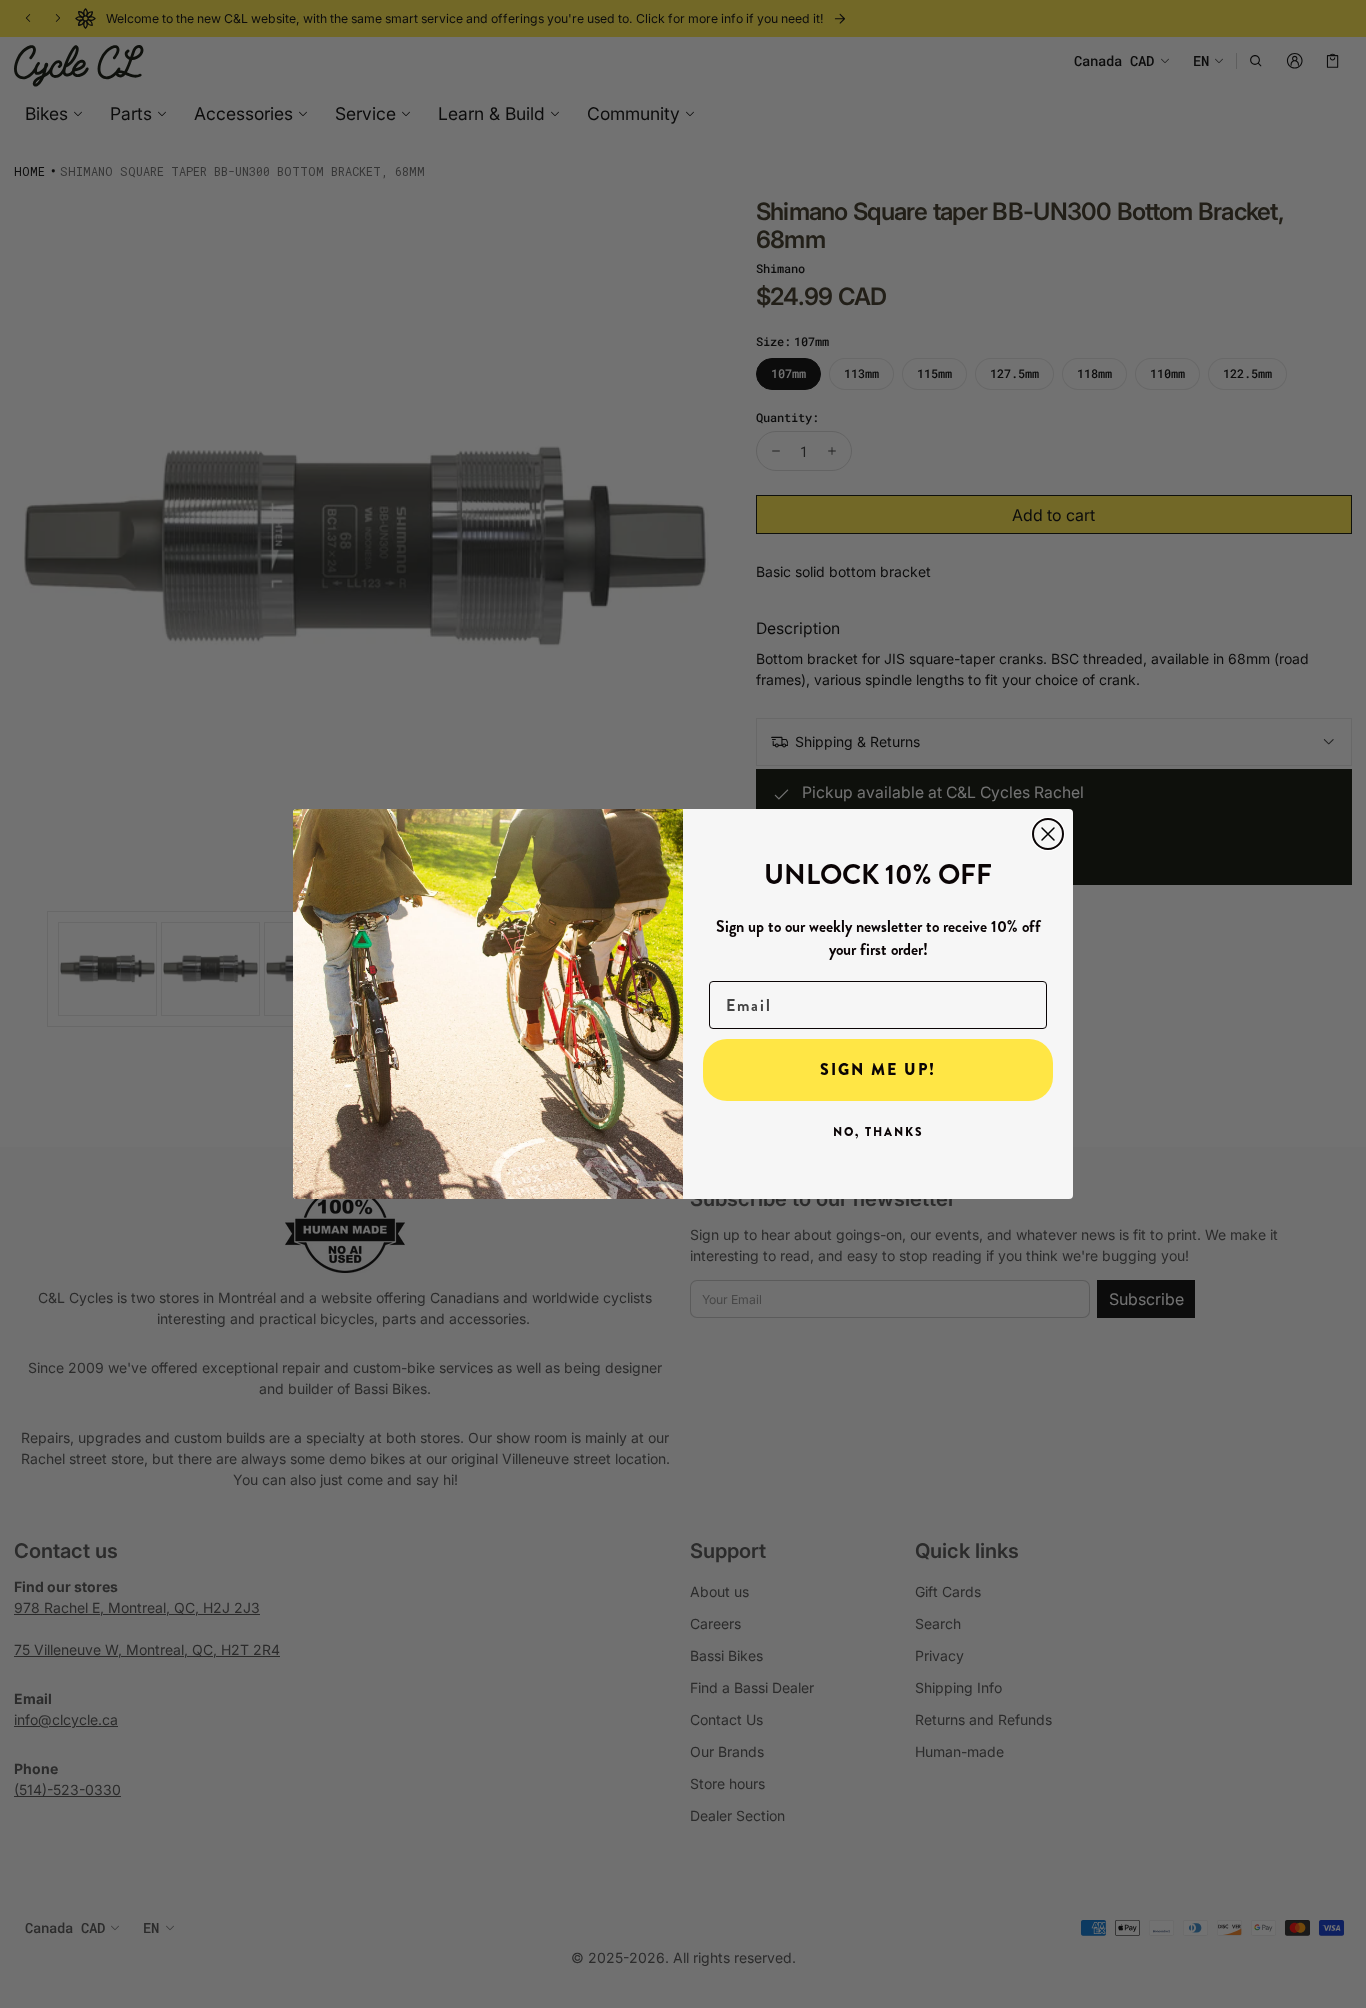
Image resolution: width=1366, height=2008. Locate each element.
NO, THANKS (878, 1132)
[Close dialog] (1048, 834)
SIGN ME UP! (878, 1069)
